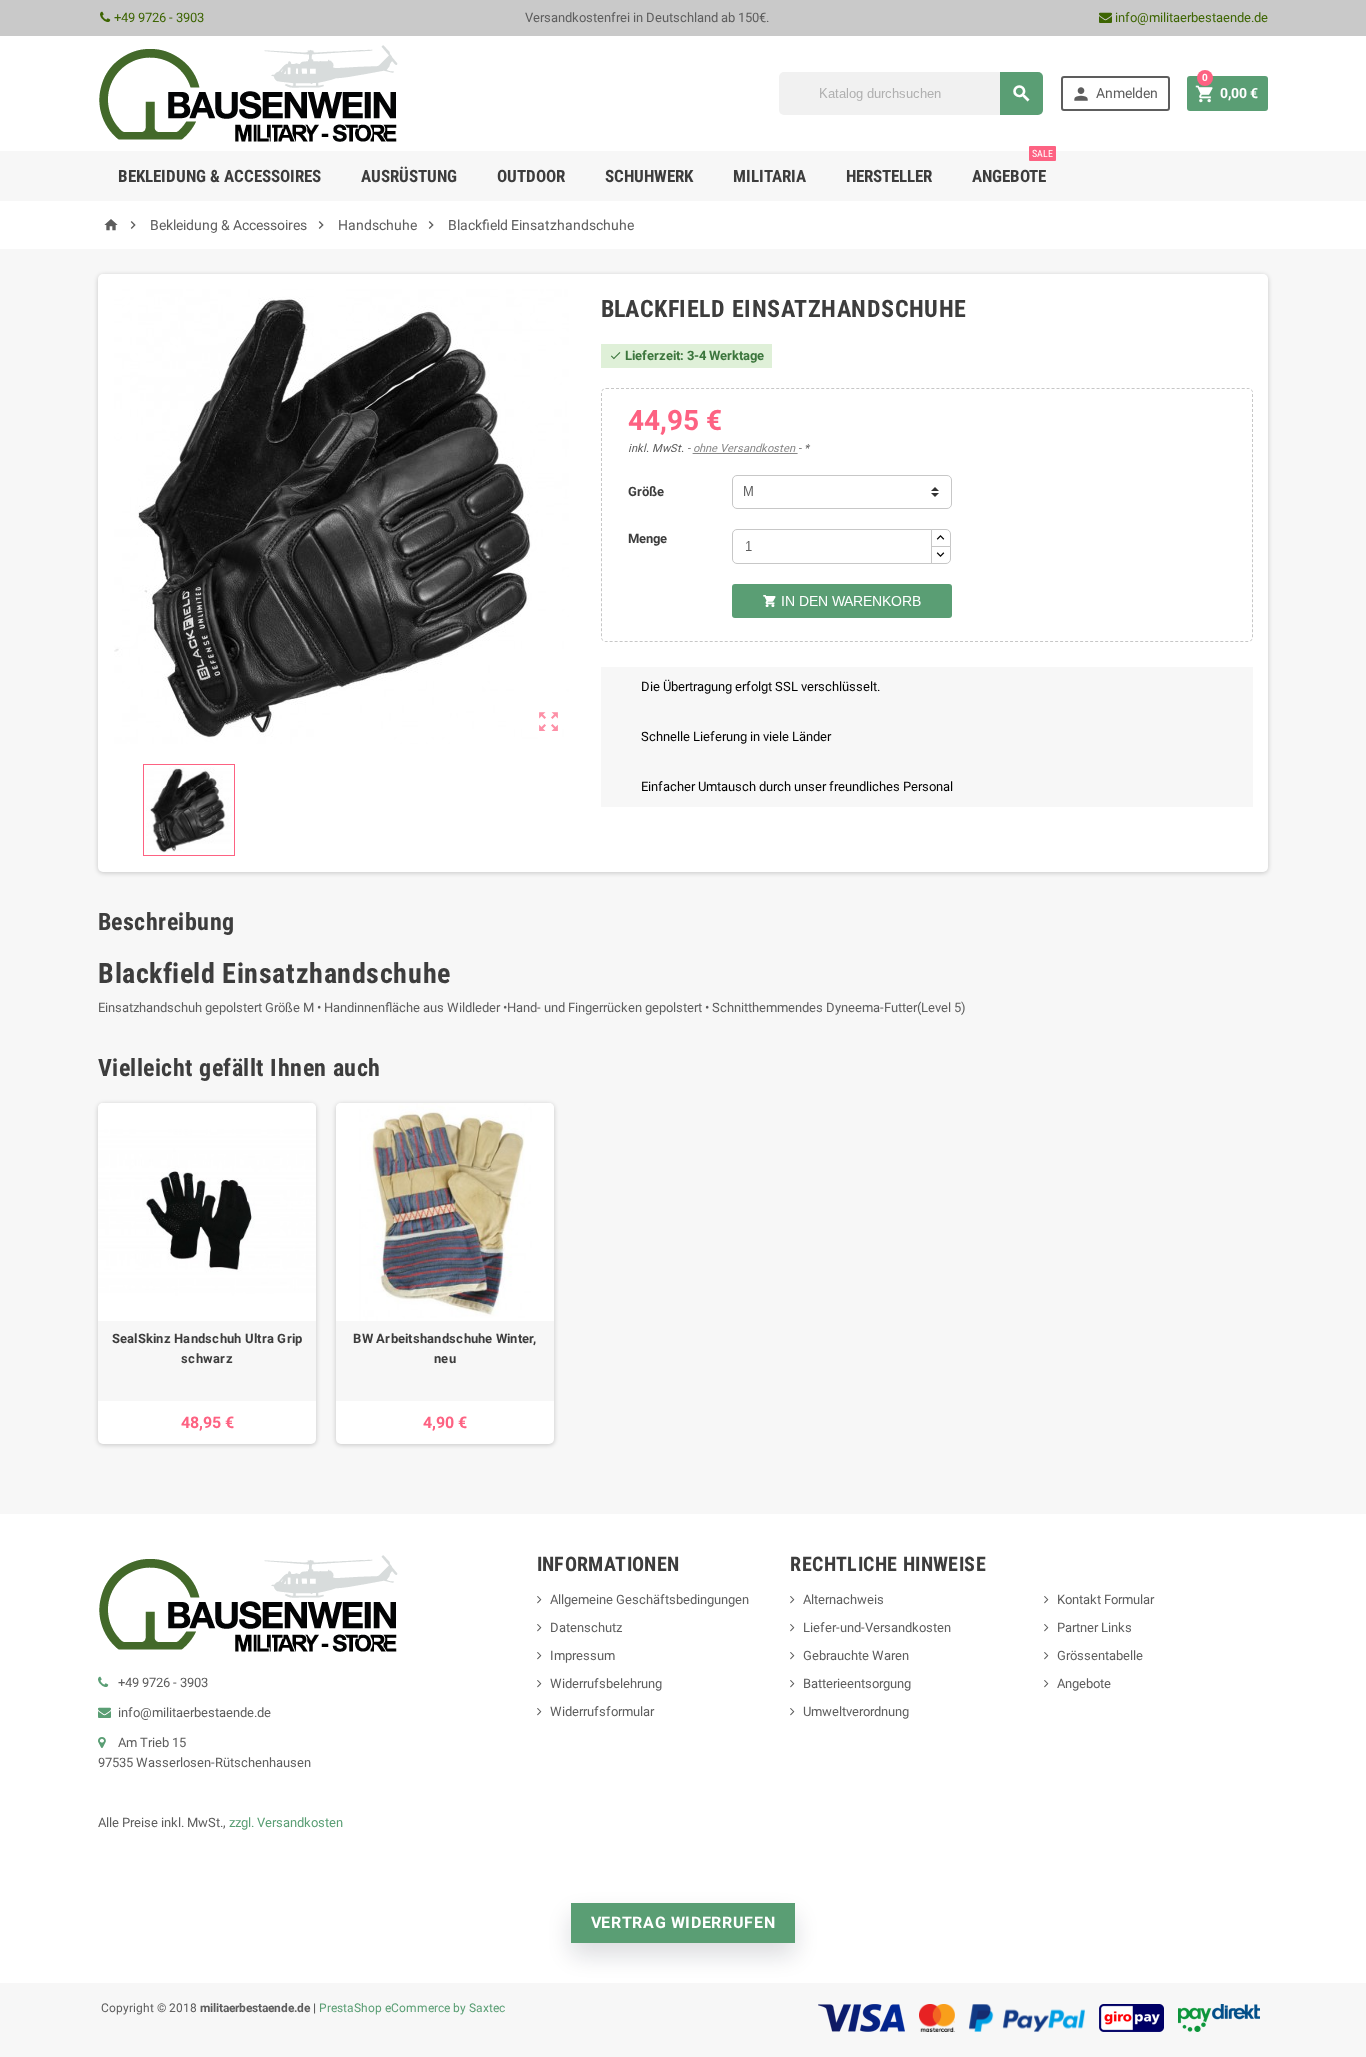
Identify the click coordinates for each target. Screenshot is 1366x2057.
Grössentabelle (1100, 1655)
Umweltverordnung (856, 1711)
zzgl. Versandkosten (286, 1822)
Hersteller (889, 176)
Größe (646, 491)
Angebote (1012, 168)
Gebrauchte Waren (856, 1655)
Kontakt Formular (1105, 1599)
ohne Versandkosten (745, 448)
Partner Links (1094, 1627)
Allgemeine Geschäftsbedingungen (649, 1599)
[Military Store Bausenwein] (248, 92)
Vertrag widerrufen (683, 1922)
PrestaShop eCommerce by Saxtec (412, 2007)
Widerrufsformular (602, 1711)
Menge (647, 538)
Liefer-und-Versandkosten (877, 1627)
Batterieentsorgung (857, 1683)
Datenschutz (586, 1627)
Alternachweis (843, 1599)
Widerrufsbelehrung (606, 1683)
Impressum (582, 1655)
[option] (207, 1273)
